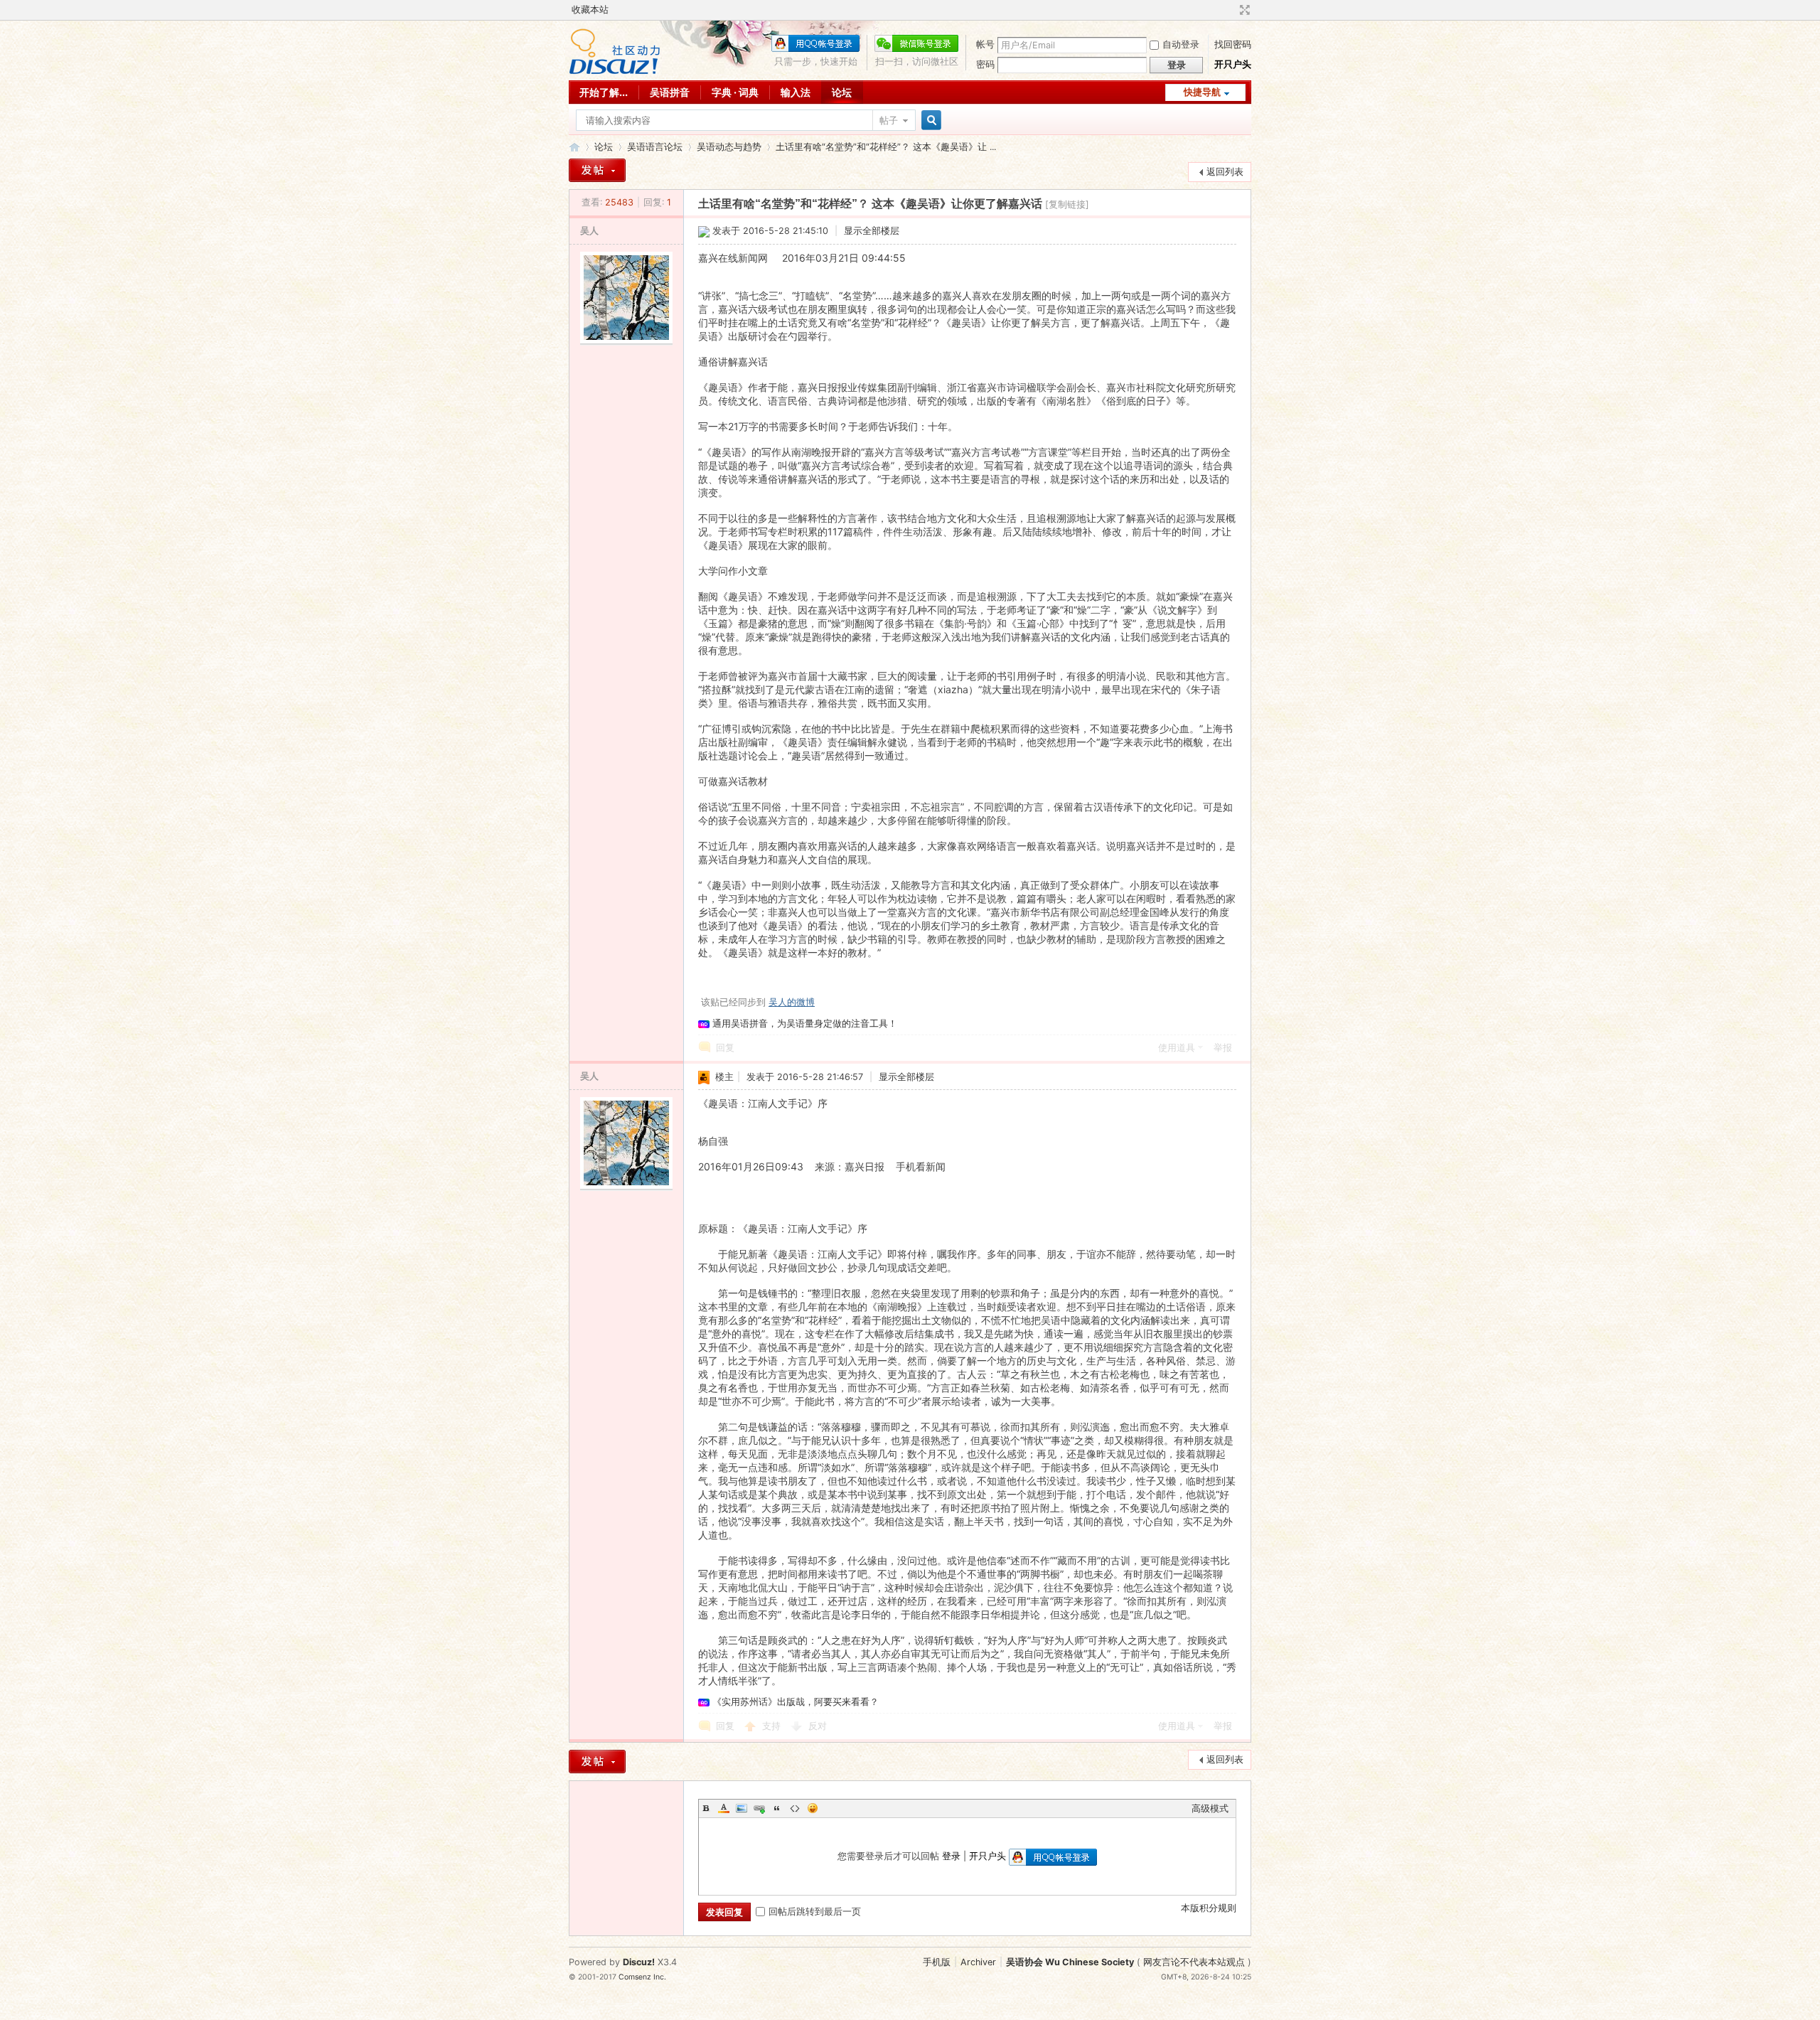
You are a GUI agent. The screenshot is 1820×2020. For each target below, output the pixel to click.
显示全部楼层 (872, 231)
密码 (985, 64)
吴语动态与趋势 (729, 147)
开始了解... (604, 92)
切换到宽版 (1243, 10)
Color (724, 1808)
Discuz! (639, 1962)
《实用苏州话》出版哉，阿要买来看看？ (796, 1702)
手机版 (937, 1962)
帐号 (985, 44)
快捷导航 (1202, 92)
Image (742, 1808)
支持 (773, 1726)
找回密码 (1233, 44)
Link (759, 1808)
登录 (951, 1856)
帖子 (889, 121)
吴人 (589, 231)
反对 (818, 1726)
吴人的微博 (792, 1002)
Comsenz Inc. (642, 1977)
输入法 (796, 92)
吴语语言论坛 (655, 147)
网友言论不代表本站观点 (1194, 1962)
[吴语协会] (615, 71)
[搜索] (929, 121)
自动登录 (1181, 44)
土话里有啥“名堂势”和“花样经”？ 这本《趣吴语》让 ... (886, 147)
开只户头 (1233, 64)
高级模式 (1210, 1808)
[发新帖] (597, 170)
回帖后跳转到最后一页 (815, 1912)
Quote (777, 1808)
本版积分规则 (1209, 1908)
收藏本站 (590, 10)
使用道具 (1177, 1048)
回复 (725, 1048)
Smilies (813, 1808)
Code (795, 1808)
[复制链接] (1067, 204)
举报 (1223, 1048)
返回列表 (1225, 172)
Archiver (978, 1962)
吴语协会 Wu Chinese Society (1070, 1962)
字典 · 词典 (735, 92)
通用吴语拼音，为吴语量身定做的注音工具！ (805, 1024)
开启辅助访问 (1231, 10)
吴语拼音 (670, 92)
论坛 (842, 92)
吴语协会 (574, 147)
